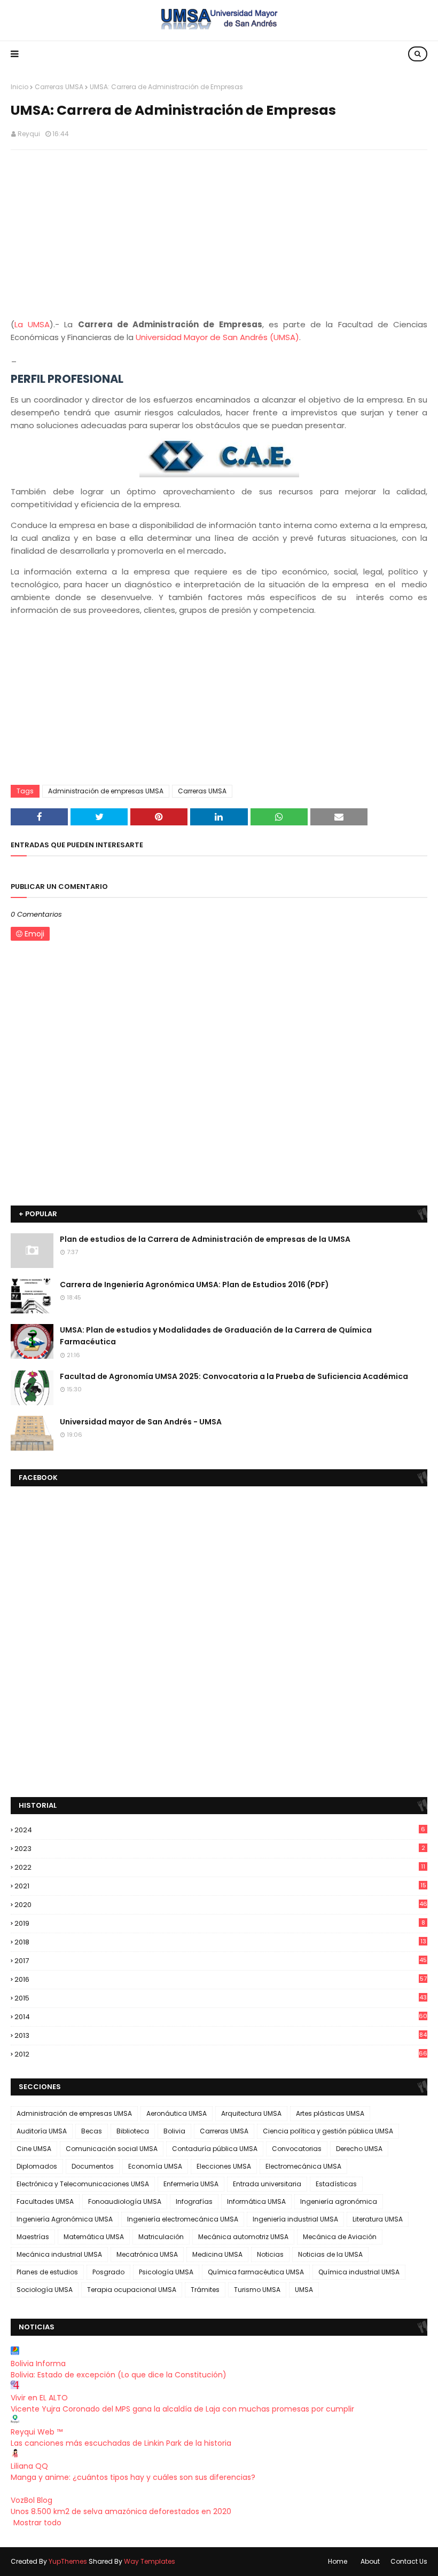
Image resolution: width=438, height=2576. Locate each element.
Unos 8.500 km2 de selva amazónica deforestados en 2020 (121, 2511)
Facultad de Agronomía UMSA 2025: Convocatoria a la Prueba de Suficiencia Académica (234, 1376)
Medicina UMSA (217, 2254)
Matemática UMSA (94, 2237)
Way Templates (150, 2561)
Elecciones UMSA (224, 2166)
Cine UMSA (34, 2149)
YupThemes (68, 2561)
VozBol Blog (32, 2500)
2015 (221, 1998)
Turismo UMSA (257, 2290)
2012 (221, 2054)
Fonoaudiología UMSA (125, 2201)
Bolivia (174, 2131)
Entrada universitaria (267, 2184)
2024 (220, 1830)
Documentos (93, 2166)
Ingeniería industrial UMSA (295, 2219)
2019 (220, 1923)
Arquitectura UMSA (251, 2113)
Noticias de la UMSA (330, 2254)
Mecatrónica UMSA (147, 2254)
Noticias (270, 2254)
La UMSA (32, 324)
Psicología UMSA (166, 2272)
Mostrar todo (37, 2523)
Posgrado (108, 2272)
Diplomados (37, 2166)
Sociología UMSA (45, 2290)
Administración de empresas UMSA (106, 791)
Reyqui (29, 134)
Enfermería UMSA (191, 2184)
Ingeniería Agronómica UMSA (65, 2219)
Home (338, 2561)
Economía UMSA (155, 2166)
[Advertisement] (219, 235)
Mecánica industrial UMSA (59, 2254)
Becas (92, 2131)
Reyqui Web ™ (37, 2432)
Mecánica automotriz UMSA (243, 2237)
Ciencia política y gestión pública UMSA (328, 2131)
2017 (221, 1961)
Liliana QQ (29, 2466)
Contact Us (409, 2561)
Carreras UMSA (59, 87)
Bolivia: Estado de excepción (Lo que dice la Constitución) (119, 2375)
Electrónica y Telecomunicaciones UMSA (83, 2184)
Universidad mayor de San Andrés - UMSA (141, 1422)
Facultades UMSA (45, 2201)
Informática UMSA (256, 2201)
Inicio (19, 87)
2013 (221, 2035)
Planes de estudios (47, 2272)
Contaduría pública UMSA (215, 2149)
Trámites (205, 2290)
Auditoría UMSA (42, 2131)
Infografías (194, 2201)
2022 (220, 1867)
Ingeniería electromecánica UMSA (183, 2219)
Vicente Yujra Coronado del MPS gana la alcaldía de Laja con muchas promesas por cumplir (182, 2409)
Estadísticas (336, 2184)
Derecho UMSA (359, 2149)
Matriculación (161, 2237)
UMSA (304, 2290)
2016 (221, 1979)
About (370, 2561)
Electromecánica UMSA (303, 2166)
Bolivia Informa (38, 2364)
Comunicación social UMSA (112, 2149)
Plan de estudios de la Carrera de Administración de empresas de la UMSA (205, 1239)
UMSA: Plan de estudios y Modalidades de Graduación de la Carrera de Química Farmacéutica (216, 1336)
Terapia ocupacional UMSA (132, 2290)
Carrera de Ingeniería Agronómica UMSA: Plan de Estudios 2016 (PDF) (194, 1285)
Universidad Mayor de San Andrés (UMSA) (217, 337)
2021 (220, 1886)
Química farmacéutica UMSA (256, 2272)
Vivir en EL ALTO (39, 2398)
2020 (221, 1905)
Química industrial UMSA (359, 2272)
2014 (221, 2017)
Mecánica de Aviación (340, 2237)
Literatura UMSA (378, 2219)
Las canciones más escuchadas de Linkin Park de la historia (121, 2443)
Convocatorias (297, 2149)
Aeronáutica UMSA (177, 2113)
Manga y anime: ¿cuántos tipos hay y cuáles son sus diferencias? (133, 2477)
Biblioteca (133, 2131)
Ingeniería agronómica (339, 2201)
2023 (220, 1849)
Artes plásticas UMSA (330, 2113)
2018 (220, 1942)
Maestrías (33, 2237)
